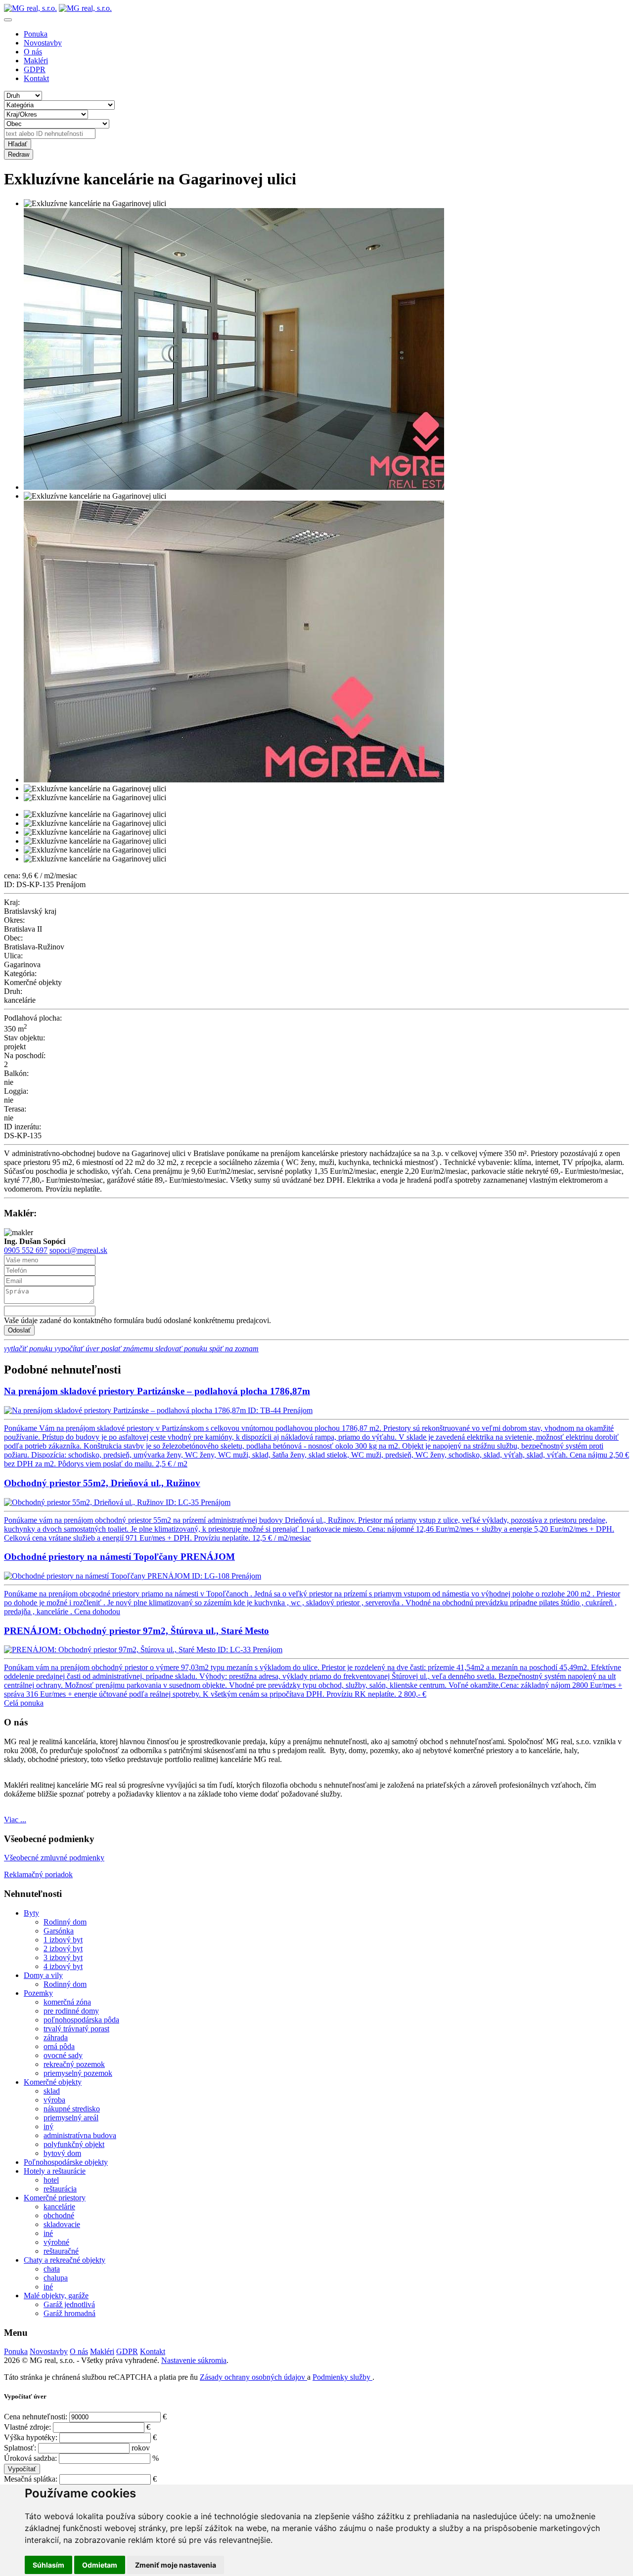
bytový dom (62, 2153)
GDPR (35, 69)
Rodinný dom (65, 1922)
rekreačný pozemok (74, 2064)
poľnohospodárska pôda (81, 2020)
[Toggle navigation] (8, 20)
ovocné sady (63, 2055)
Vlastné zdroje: (27, 2427)
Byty (31, 1913)
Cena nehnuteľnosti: (36, 2417)
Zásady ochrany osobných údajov (253, 2377)
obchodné (59, 2215)
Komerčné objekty (53, 2082)
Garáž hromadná (69, 2313)
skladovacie (62, 2224)
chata (52, 2269)
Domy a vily (43, 1975)
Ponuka (36, 34)
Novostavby (43, 43)
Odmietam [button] (100, 2565)
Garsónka (59, 1931)
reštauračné (61, 2251)
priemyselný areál (71, 2118)
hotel (51, 2180)
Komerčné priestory (55, 2198)
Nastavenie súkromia (194, 2360)
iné (48, 2233)
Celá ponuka (24, 1703)
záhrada (56, 2038)
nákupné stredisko (72, 2109)
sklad (52, 2091)
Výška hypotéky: (31, 2437)
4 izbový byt (63, 1966)
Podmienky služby (342, 2377)
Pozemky (38, 1993)
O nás (33, 52)
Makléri (36, 61)
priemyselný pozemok (78, 2073)
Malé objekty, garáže (56, 2296)
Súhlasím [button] (48, 2565)
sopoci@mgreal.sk (78, 1250)
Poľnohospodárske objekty (66, 2162)
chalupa (56, 2278)
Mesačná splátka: (31, 2479)
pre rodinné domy (71, 2011)
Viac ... (15, 1820)
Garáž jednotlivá (69, 2304)
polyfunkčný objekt (74, 2144)
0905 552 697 (26, 1250)
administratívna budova (80, 2135)
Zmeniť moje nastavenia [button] (176, 2565)
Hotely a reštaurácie (55, 2171)
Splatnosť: (20, 2448)
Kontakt (36, 78)
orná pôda (59, 2046)
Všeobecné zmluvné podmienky (54, 1858)
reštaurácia (60, 2189)
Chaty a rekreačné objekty (65, 2260)
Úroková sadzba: (30, 2458)
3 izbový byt (63, 1957)
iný (48, 2126)
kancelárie (59, 2207)
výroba (54, 2100)
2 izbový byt (63, 1949)
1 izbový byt (63, 1940)
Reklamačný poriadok (38, 1874)
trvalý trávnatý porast (76, 2029)
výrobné (56, 2242)
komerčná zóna (67, 2002)
